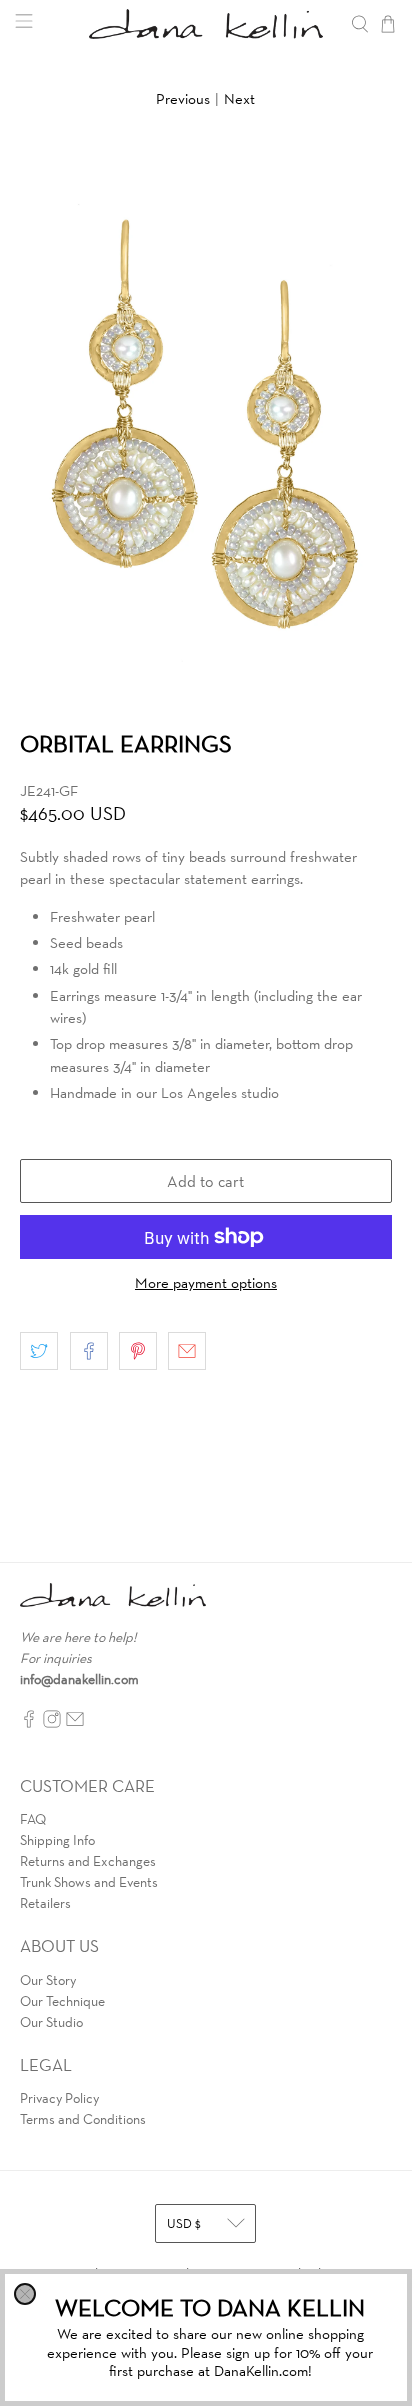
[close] (25, 2294)
